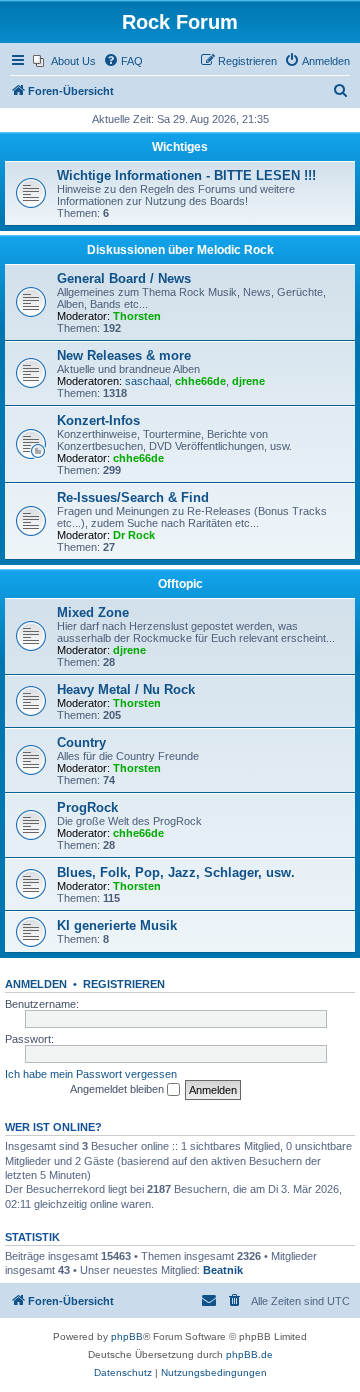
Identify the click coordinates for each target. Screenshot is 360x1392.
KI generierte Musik (117, 925)
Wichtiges (180, 147)
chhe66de (200, 381)
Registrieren (124, 984)
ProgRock (87, 807)
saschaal (147, 381)
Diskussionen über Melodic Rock (180, 250)
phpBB (127, 1336)
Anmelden (36, 984)
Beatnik (223, 1270)
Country (81, 742)
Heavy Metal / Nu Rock (126, 689)
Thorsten (137, 316)
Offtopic (180, 584)
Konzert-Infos (98, 420)
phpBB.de (249, 1354)
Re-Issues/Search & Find (133, 497)
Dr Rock (134, 535)
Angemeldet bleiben (118, 1089)
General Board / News (124, 278)
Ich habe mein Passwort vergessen (91, 1074)
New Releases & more (124, 355)
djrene (248, 381)
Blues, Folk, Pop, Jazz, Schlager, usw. (176, 872)
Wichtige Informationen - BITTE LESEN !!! (186, 175)
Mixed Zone (93, 612)
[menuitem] (64, 61)
